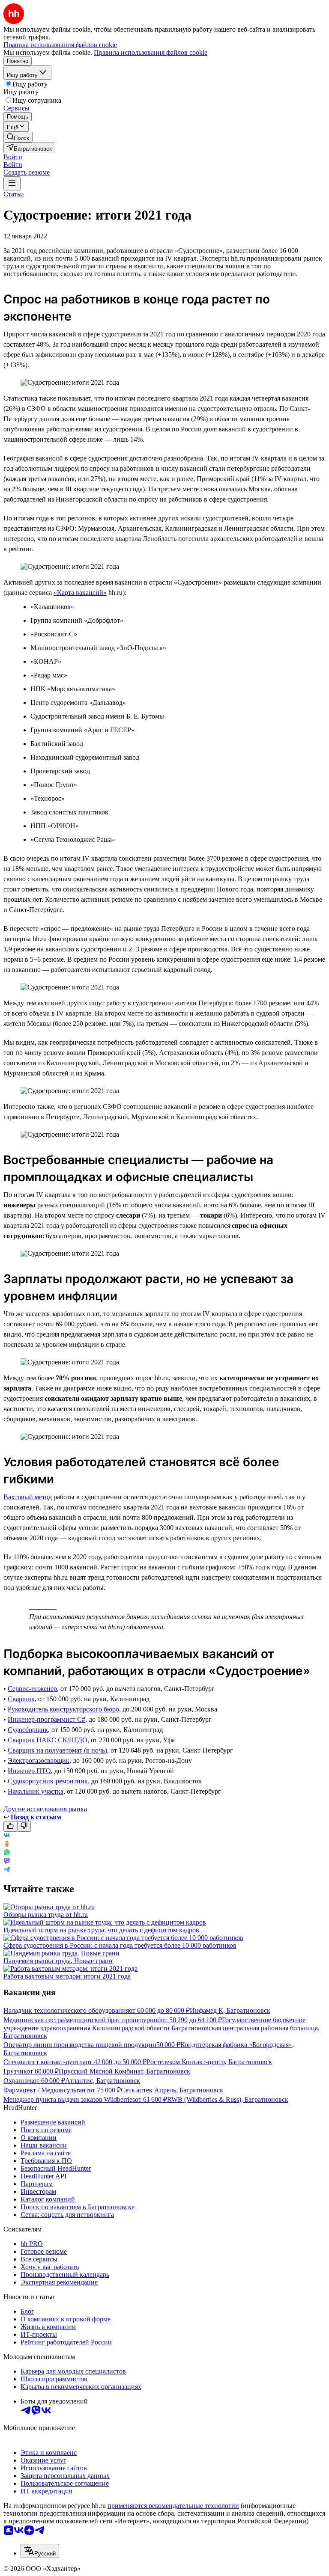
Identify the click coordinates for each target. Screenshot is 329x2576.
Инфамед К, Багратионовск (230, 2010)
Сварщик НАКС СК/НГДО (48, 1740)
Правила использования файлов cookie (151, 52)
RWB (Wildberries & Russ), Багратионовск (228, 2099)
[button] (13, 157)
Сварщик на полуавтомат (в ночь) (57, 1750)
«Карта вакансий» (80, 593)
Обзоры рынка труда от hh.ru (46, 1915)
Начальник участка (36, 1791)
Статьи (14, 194)
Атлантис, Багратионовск (103, 2081)
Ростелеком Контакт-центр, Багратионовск (209, 2062)
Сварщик (21, 1699)
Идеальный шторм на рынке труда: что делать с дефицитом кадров (101, 1930)
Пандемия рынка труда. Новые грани (58, 1961)
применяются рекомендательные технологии (173, 2506)
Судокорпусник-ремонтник (48, 1781)
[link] (18, 137)
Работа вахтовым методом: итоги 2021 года (67, 1976)
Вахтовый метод (28, 1497)
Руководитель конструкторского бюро (63, 1709)
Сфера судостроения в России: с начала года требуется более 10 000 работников (120, 1945)
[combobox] (40, 2551)
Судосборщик (28, 1730)
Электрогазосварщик (39, 1760)
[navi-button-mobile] (12, 183)
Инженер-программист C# (46, 1719)
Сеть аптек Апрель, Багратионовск (172, 2090)
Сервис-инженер (32, 1689)
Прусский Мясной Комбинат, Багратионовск (124, 2071)
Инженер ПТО (29, 1771)
